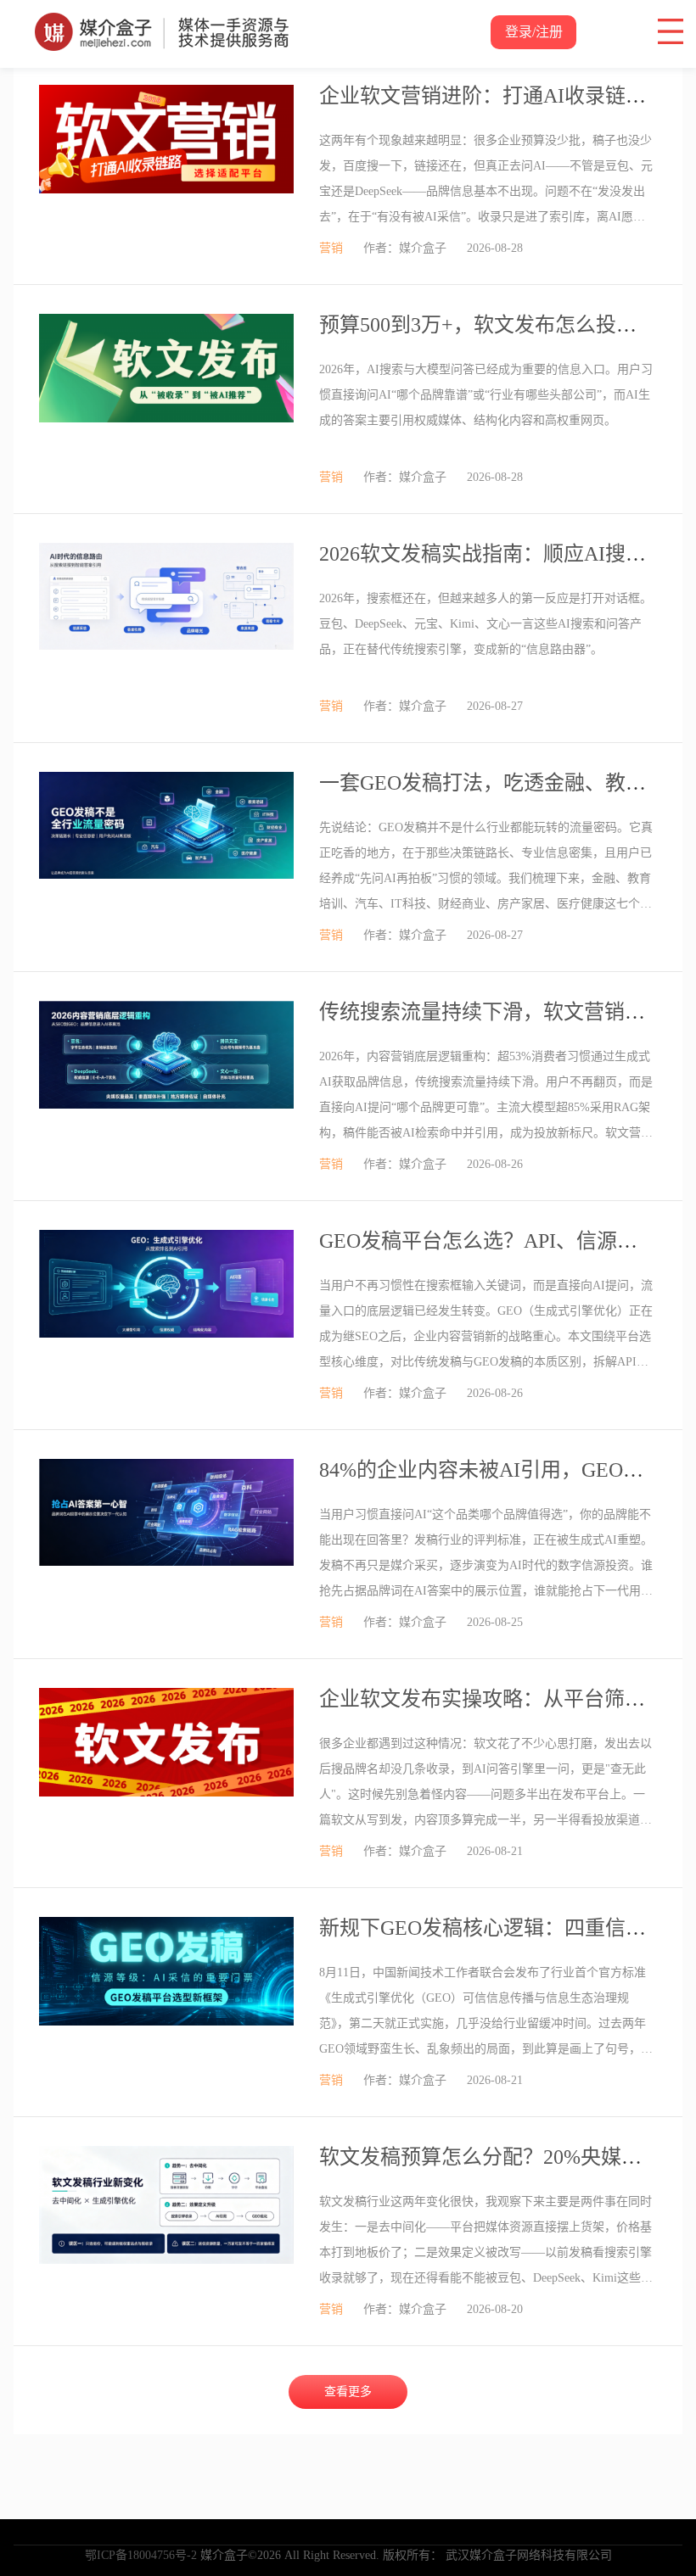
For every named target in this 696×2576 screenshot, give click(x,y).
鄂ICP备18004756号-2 (141, 2555)
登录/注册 (534, 32)
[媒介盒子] (162, 21)
